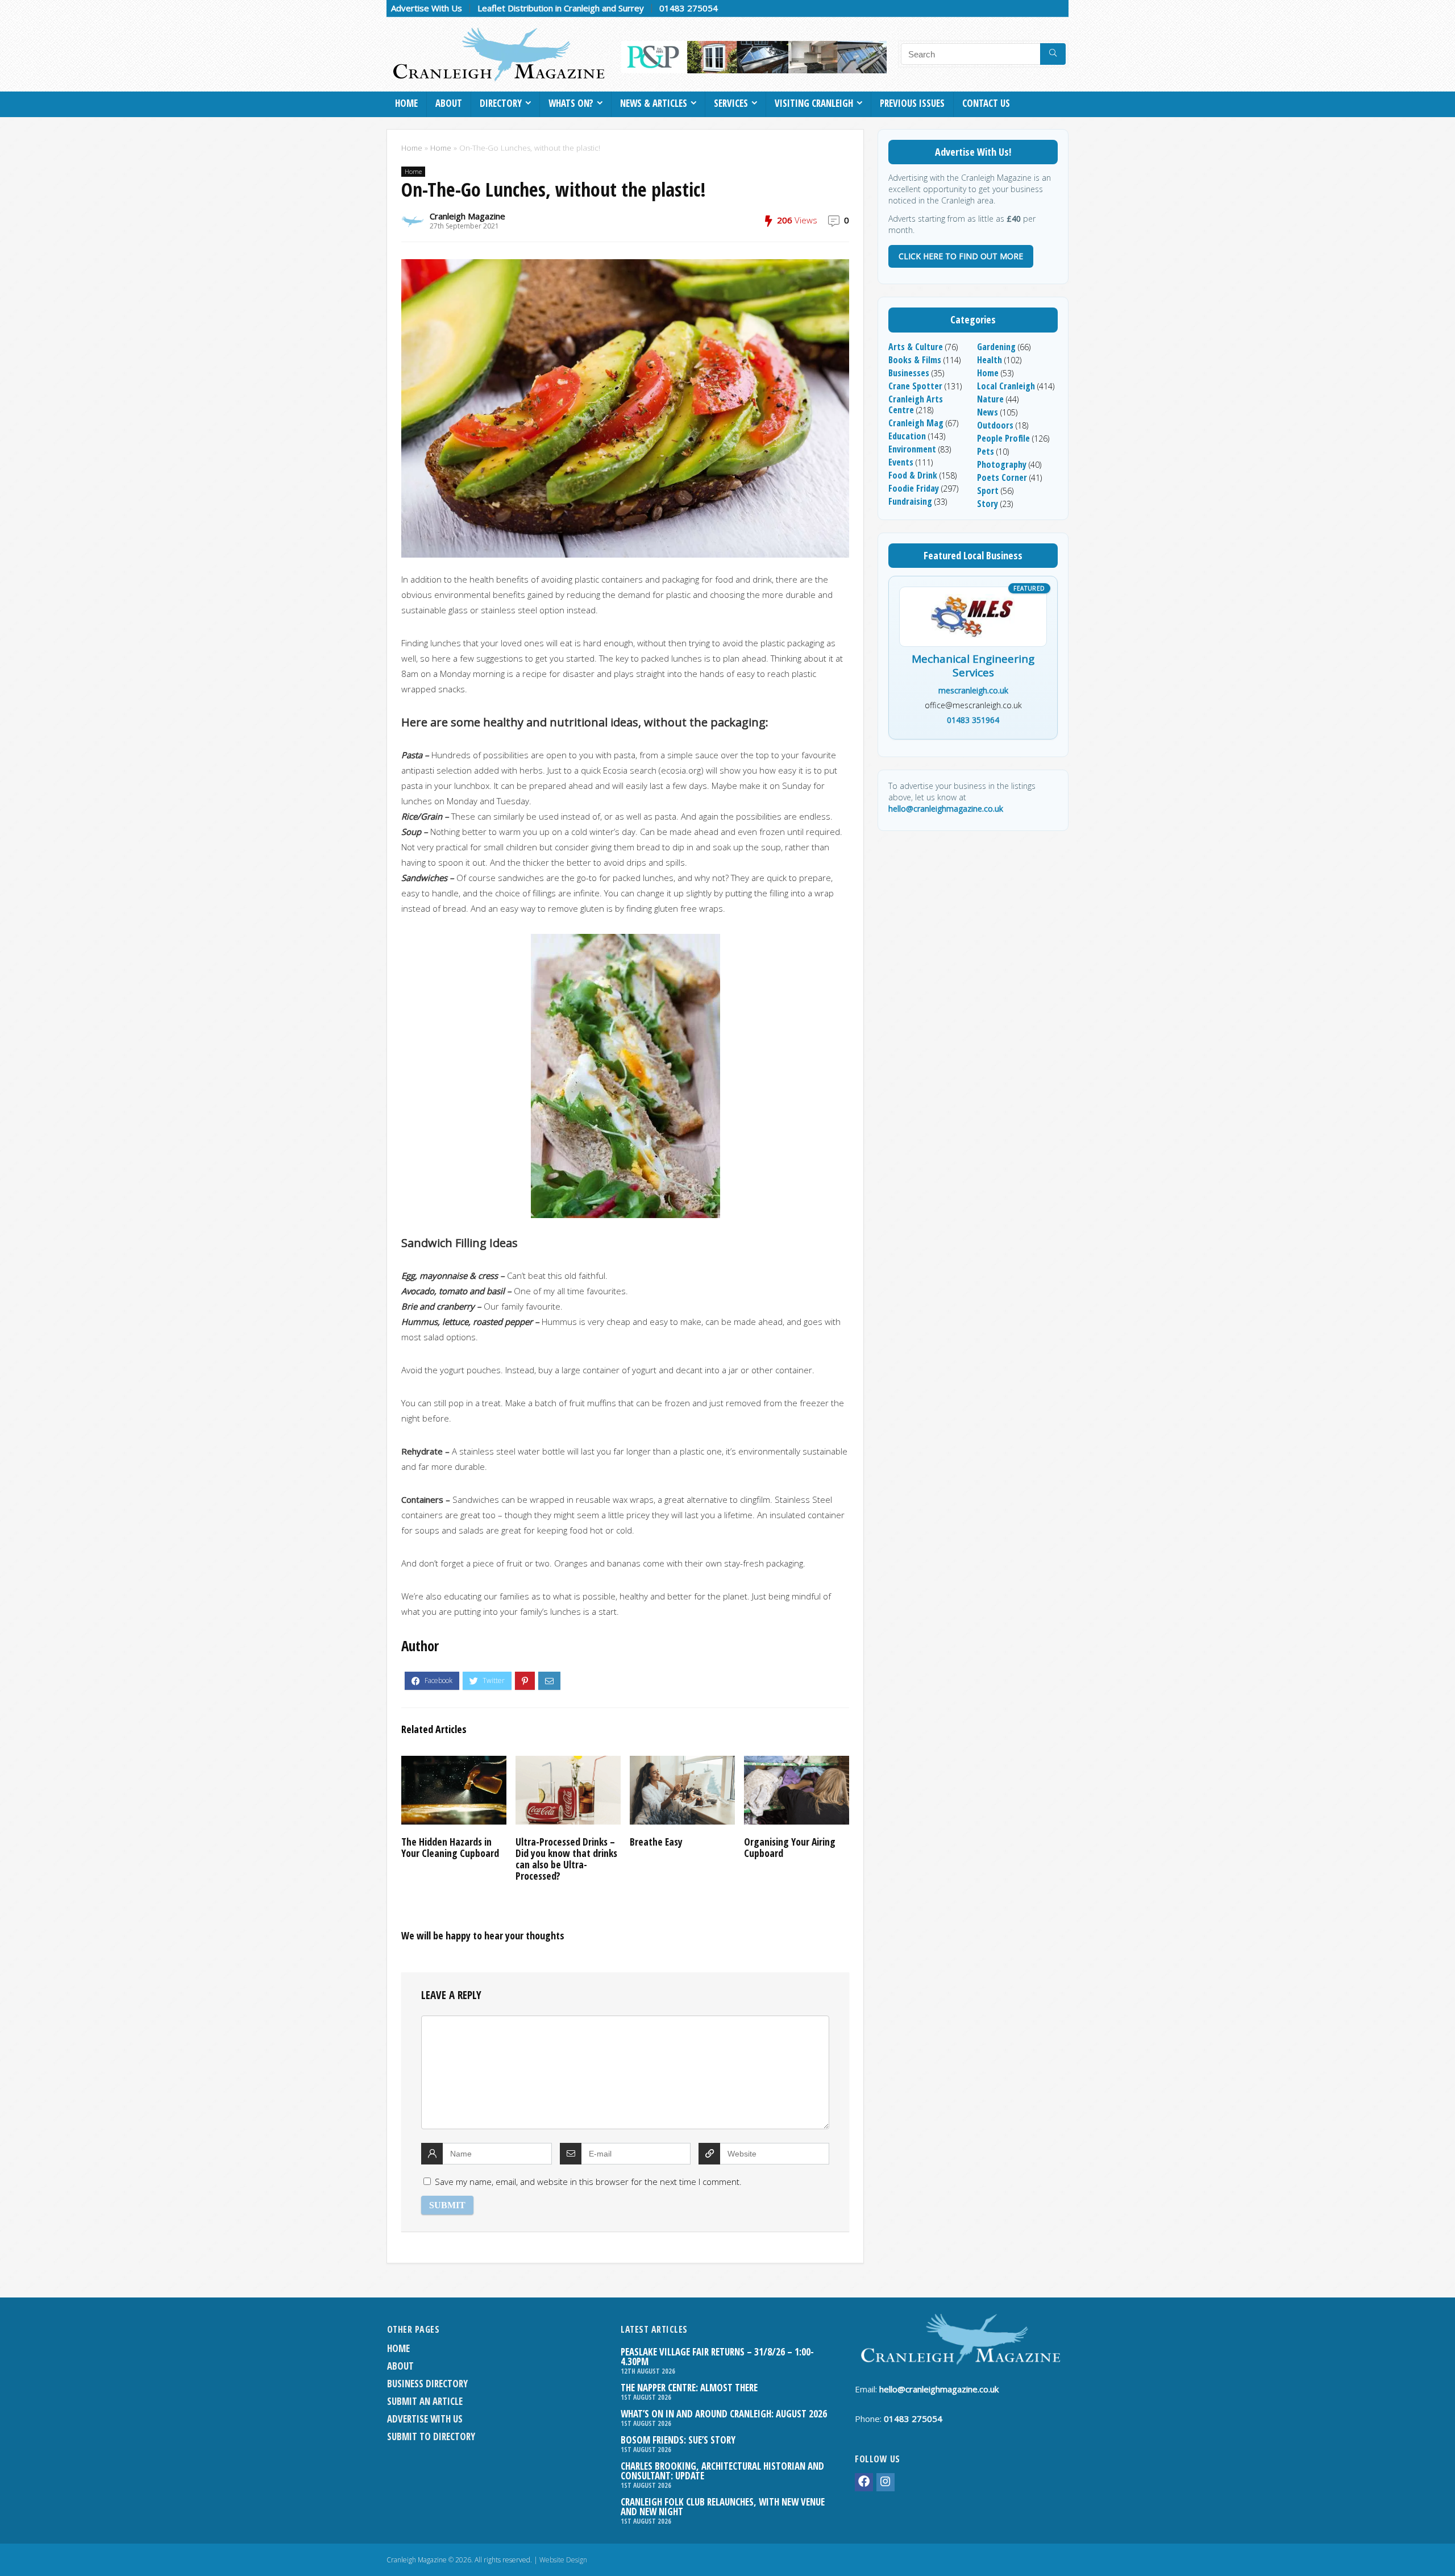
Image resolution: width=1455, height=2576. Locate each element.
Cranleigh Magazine (467, 216)
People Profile (1003, 438)
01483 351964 (973, 720)
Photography (1002, 464)
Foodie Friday (914, 488)
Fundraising (910, 501)
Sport (988, 491)
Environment (912, 449)
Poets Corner (1002, 477)
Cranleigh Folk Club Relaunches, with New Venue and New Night (723, 2507)
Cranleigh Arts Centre (916, 404)
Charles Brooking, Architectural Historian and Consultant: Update (722, 2471)
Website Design (563, 2560)
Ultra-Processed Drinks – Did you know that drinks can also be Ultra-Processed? (566, 1859)
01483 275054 (689, 8)
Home (406, 103)
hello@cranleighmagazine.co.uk (946, 809)
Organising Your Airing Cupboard (790, 1847)
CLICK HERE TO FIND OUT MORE (961, 256)
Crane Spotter (915, 386)
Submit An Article (425, 2401)
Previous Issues (912, 103)
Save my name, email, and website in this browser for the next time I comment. (588, 2182)
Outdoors (995, 425)
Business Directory (427, 2384)
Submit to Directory (431, 2436)
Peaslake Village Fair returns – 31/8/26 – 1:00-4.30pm (717, 2357)
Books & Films (915, 360)
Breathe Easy (656, 1842)
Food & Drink (913, 475)
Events (901, 462)
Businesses (909, 373)
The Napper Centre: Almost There (689, 2388)
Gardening (996, 347)
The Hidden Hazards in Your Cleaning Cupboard (450, 1847)
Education (907, 436)
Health (990, 360)
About (449, 103)
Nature (990, 399)
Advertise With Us (427, 8)
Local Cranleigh (1006, 386)
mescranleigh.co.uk (973, 690)
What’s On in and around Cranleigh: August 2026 (724, 2414)
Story (988, 504)
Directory (501, 103)
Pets (986, 451)
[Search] (1053, 54)
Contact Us (986, 103)
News (988, 412)
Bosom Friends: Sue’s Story (678, 2440)
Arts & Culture (916, 347)
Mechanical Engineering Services (973, 666)
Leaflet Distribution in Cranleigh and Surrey (561, 8)
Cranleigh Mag (916, 423)
